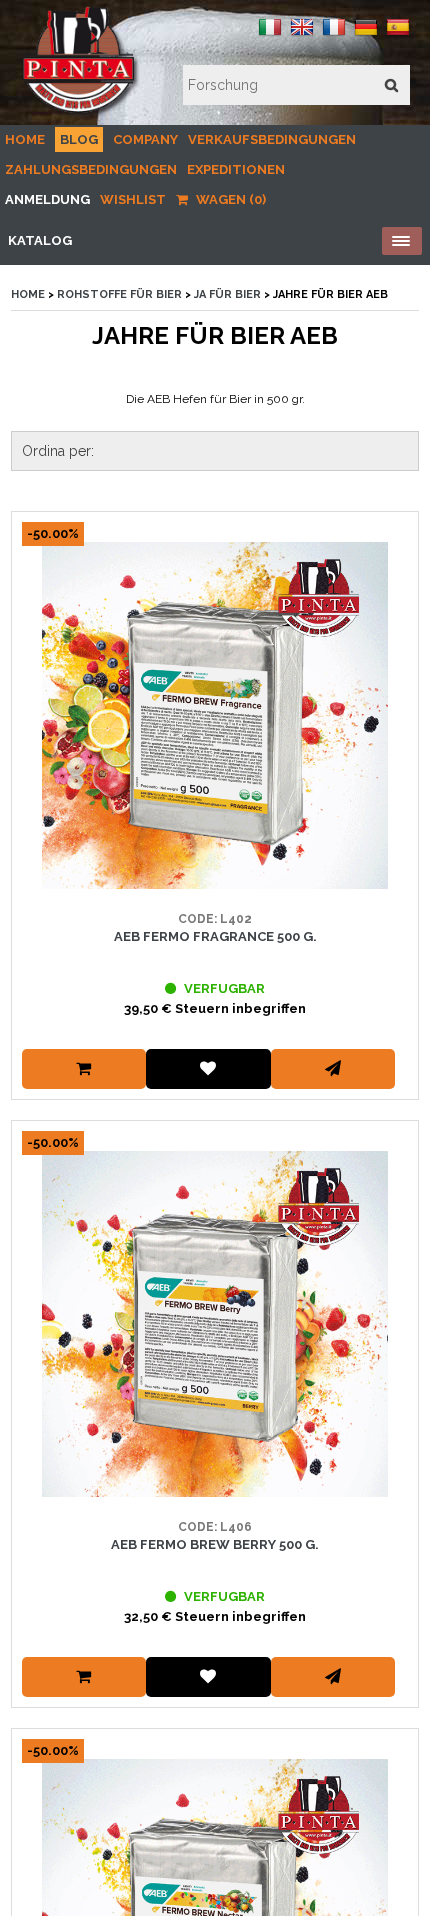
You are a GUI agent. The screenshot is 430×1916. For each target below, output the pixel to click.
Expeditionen (236, 169)
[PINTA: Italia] (270, 34)
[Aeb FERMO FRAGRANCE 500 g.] (215, 715)
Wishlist (133, 199)
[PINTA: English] (302, 34)
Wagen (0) (229, 199)
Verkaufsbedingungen (272, 139)
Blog (79, 139)
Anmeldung (47, 199)
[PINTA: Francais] (334, 34)
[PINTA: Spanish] (398, 34)
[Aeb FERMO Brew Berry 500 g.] (215, 1324)
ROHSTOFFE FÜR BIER (119, 294)
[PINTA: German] (366, 34)
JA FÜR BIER (227, 294)
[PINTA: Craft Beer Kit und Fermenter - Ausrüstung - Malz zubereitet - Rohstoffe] (80, 113)
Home (25, 139)
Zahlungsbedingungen (91, 169)
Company (145, 139)
